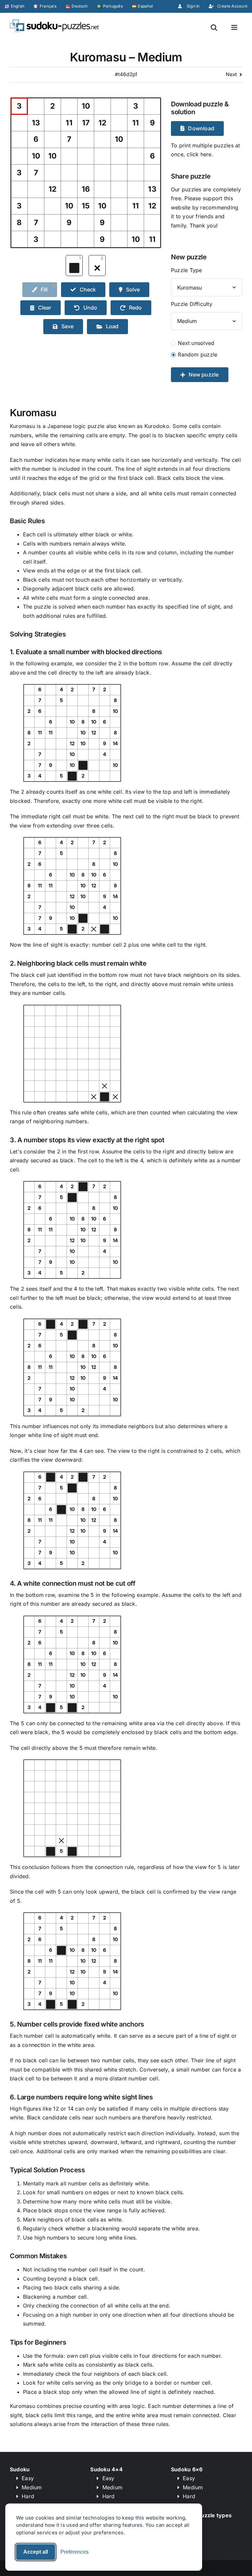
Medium (32, 2487)
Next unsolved (196, 343)
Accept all (36, 2552)
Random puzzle (198, 354)
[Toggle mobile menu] (235, 27)
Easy (28, 2478)
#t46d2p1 (126, 74)
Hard (28, 2496)
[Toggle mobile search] (214, 27)
